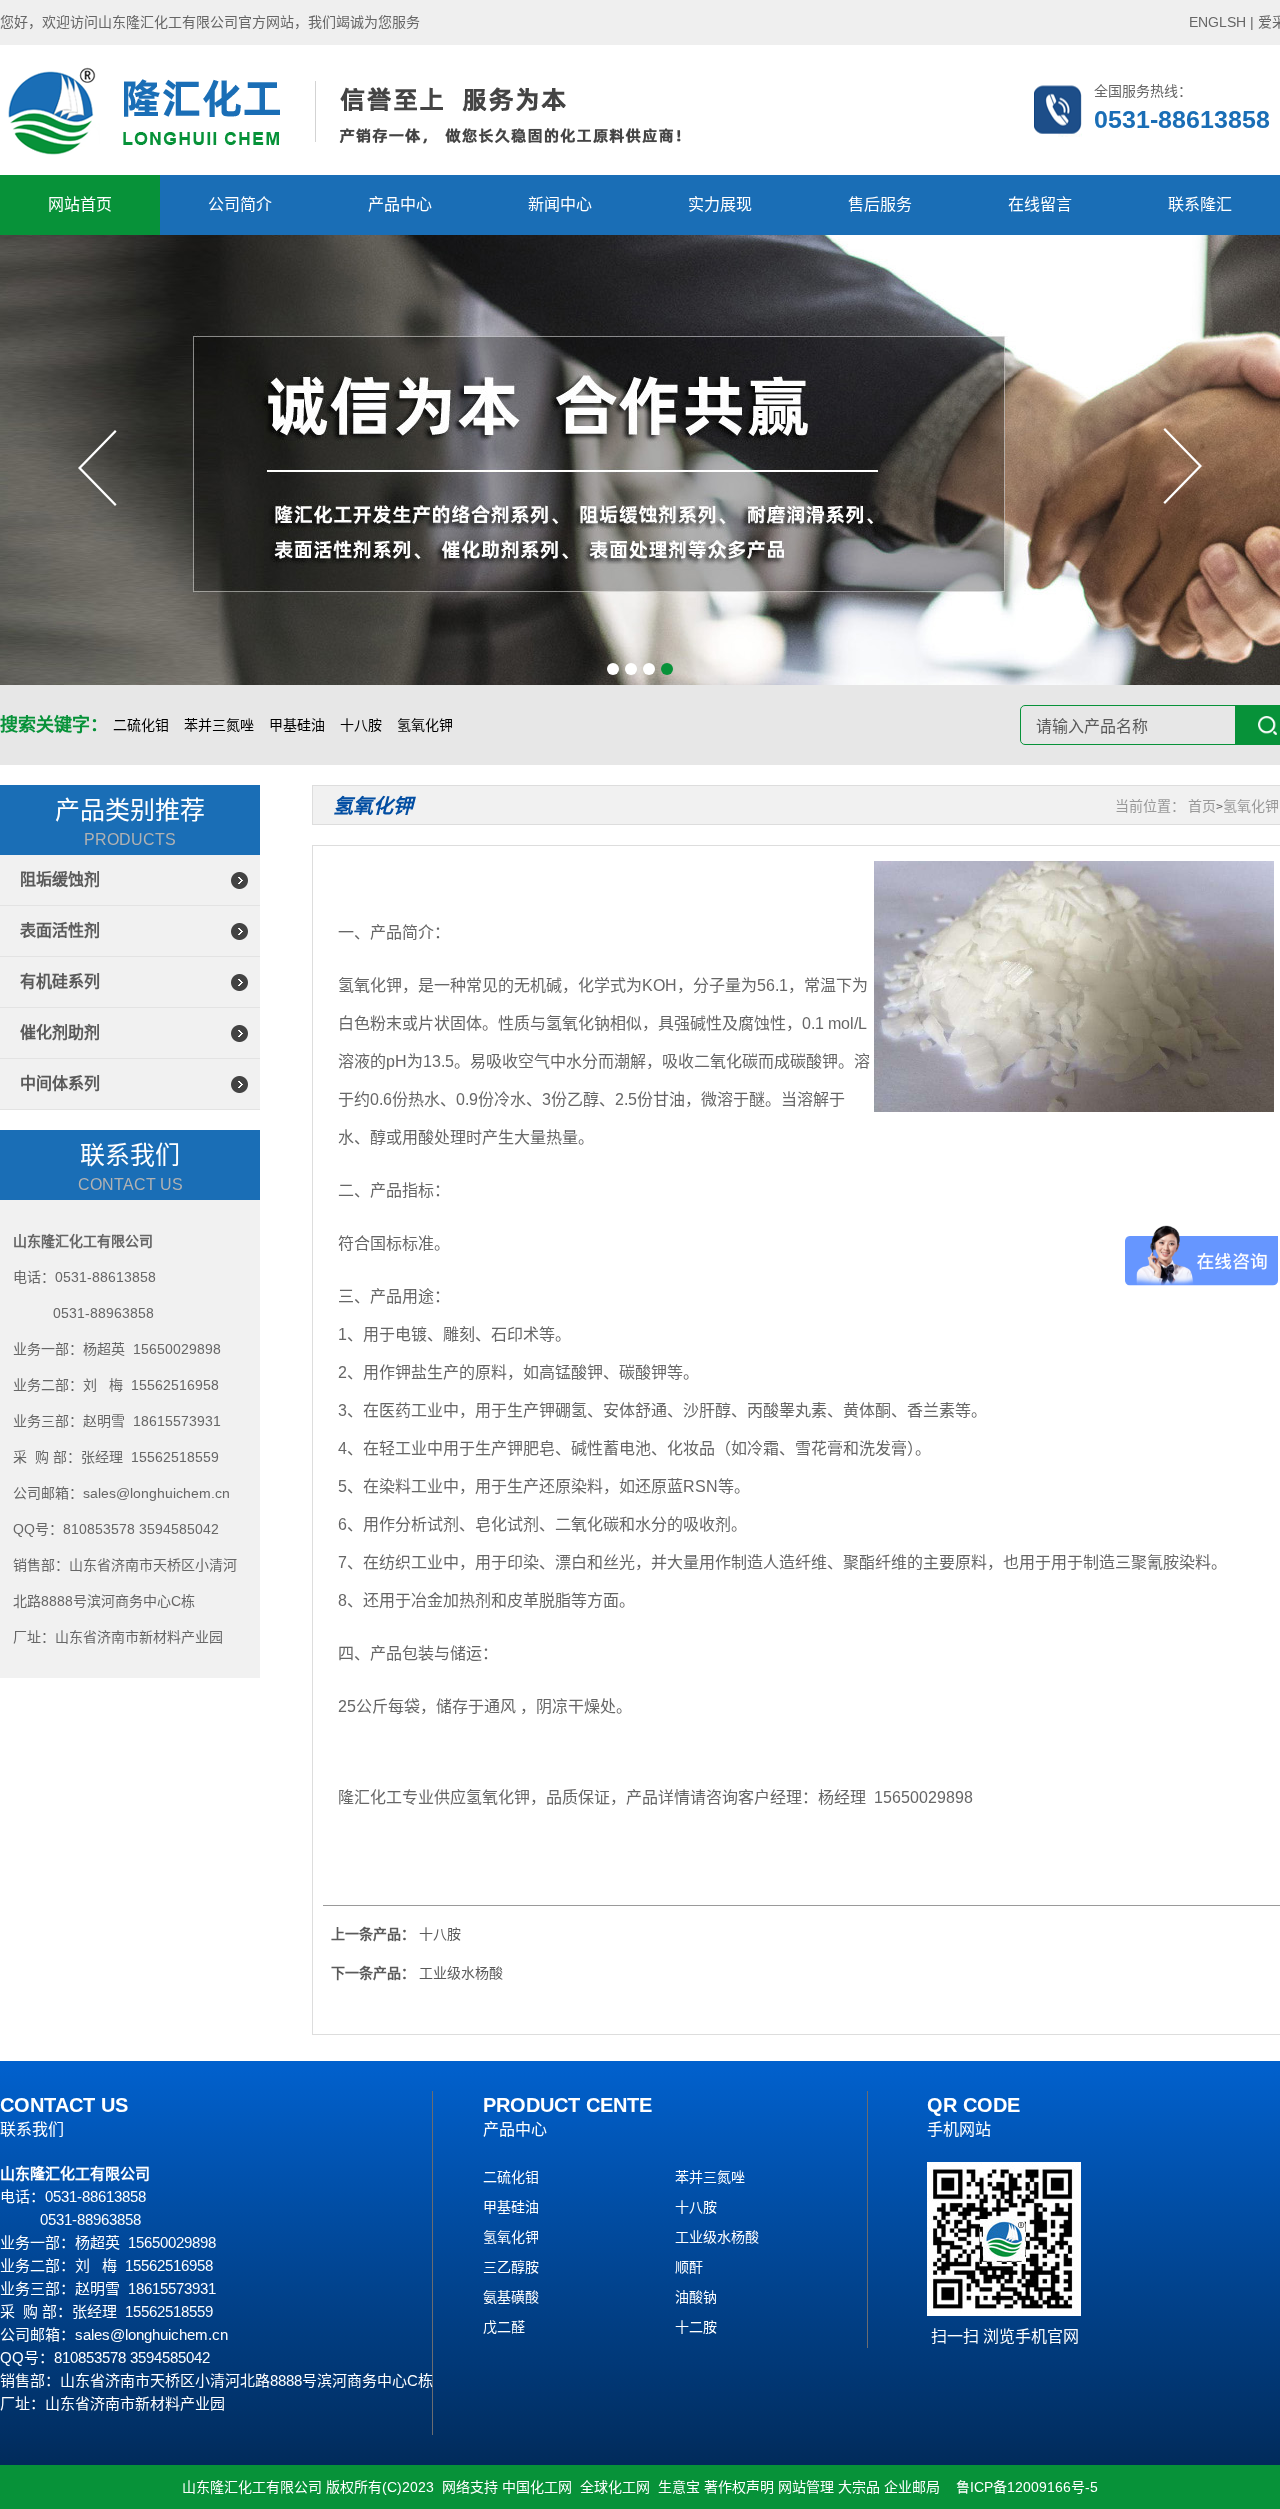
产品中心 (400, 204)
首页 (1202, 806)
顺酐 (689, 2267)
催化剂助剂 (60, 1032)
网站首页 (80, 204)
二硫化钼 (141, 725)
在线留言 (1040, 204)
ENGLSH (1217, 22)
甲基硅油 (297, 725)
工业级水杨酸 (717, 2237)
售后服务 (880, 204)
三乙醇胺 (511, 2267)
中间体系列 (60, 1083)
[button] (613, 669)
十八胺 (361, 725)
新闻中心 (560, 204)
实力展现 (720, 204)
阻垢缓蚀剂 (60, 879)
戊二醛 (504, 2327)
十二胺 (696, 2327)
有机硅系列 (60, 981)
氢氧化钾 (425, 725)
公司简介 (240, 204)
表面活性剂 (60, 930)
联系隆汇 (1200, 204)
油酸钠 (696, 2297)
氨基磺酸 (511, 2297)
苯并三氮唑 (219, 725)
